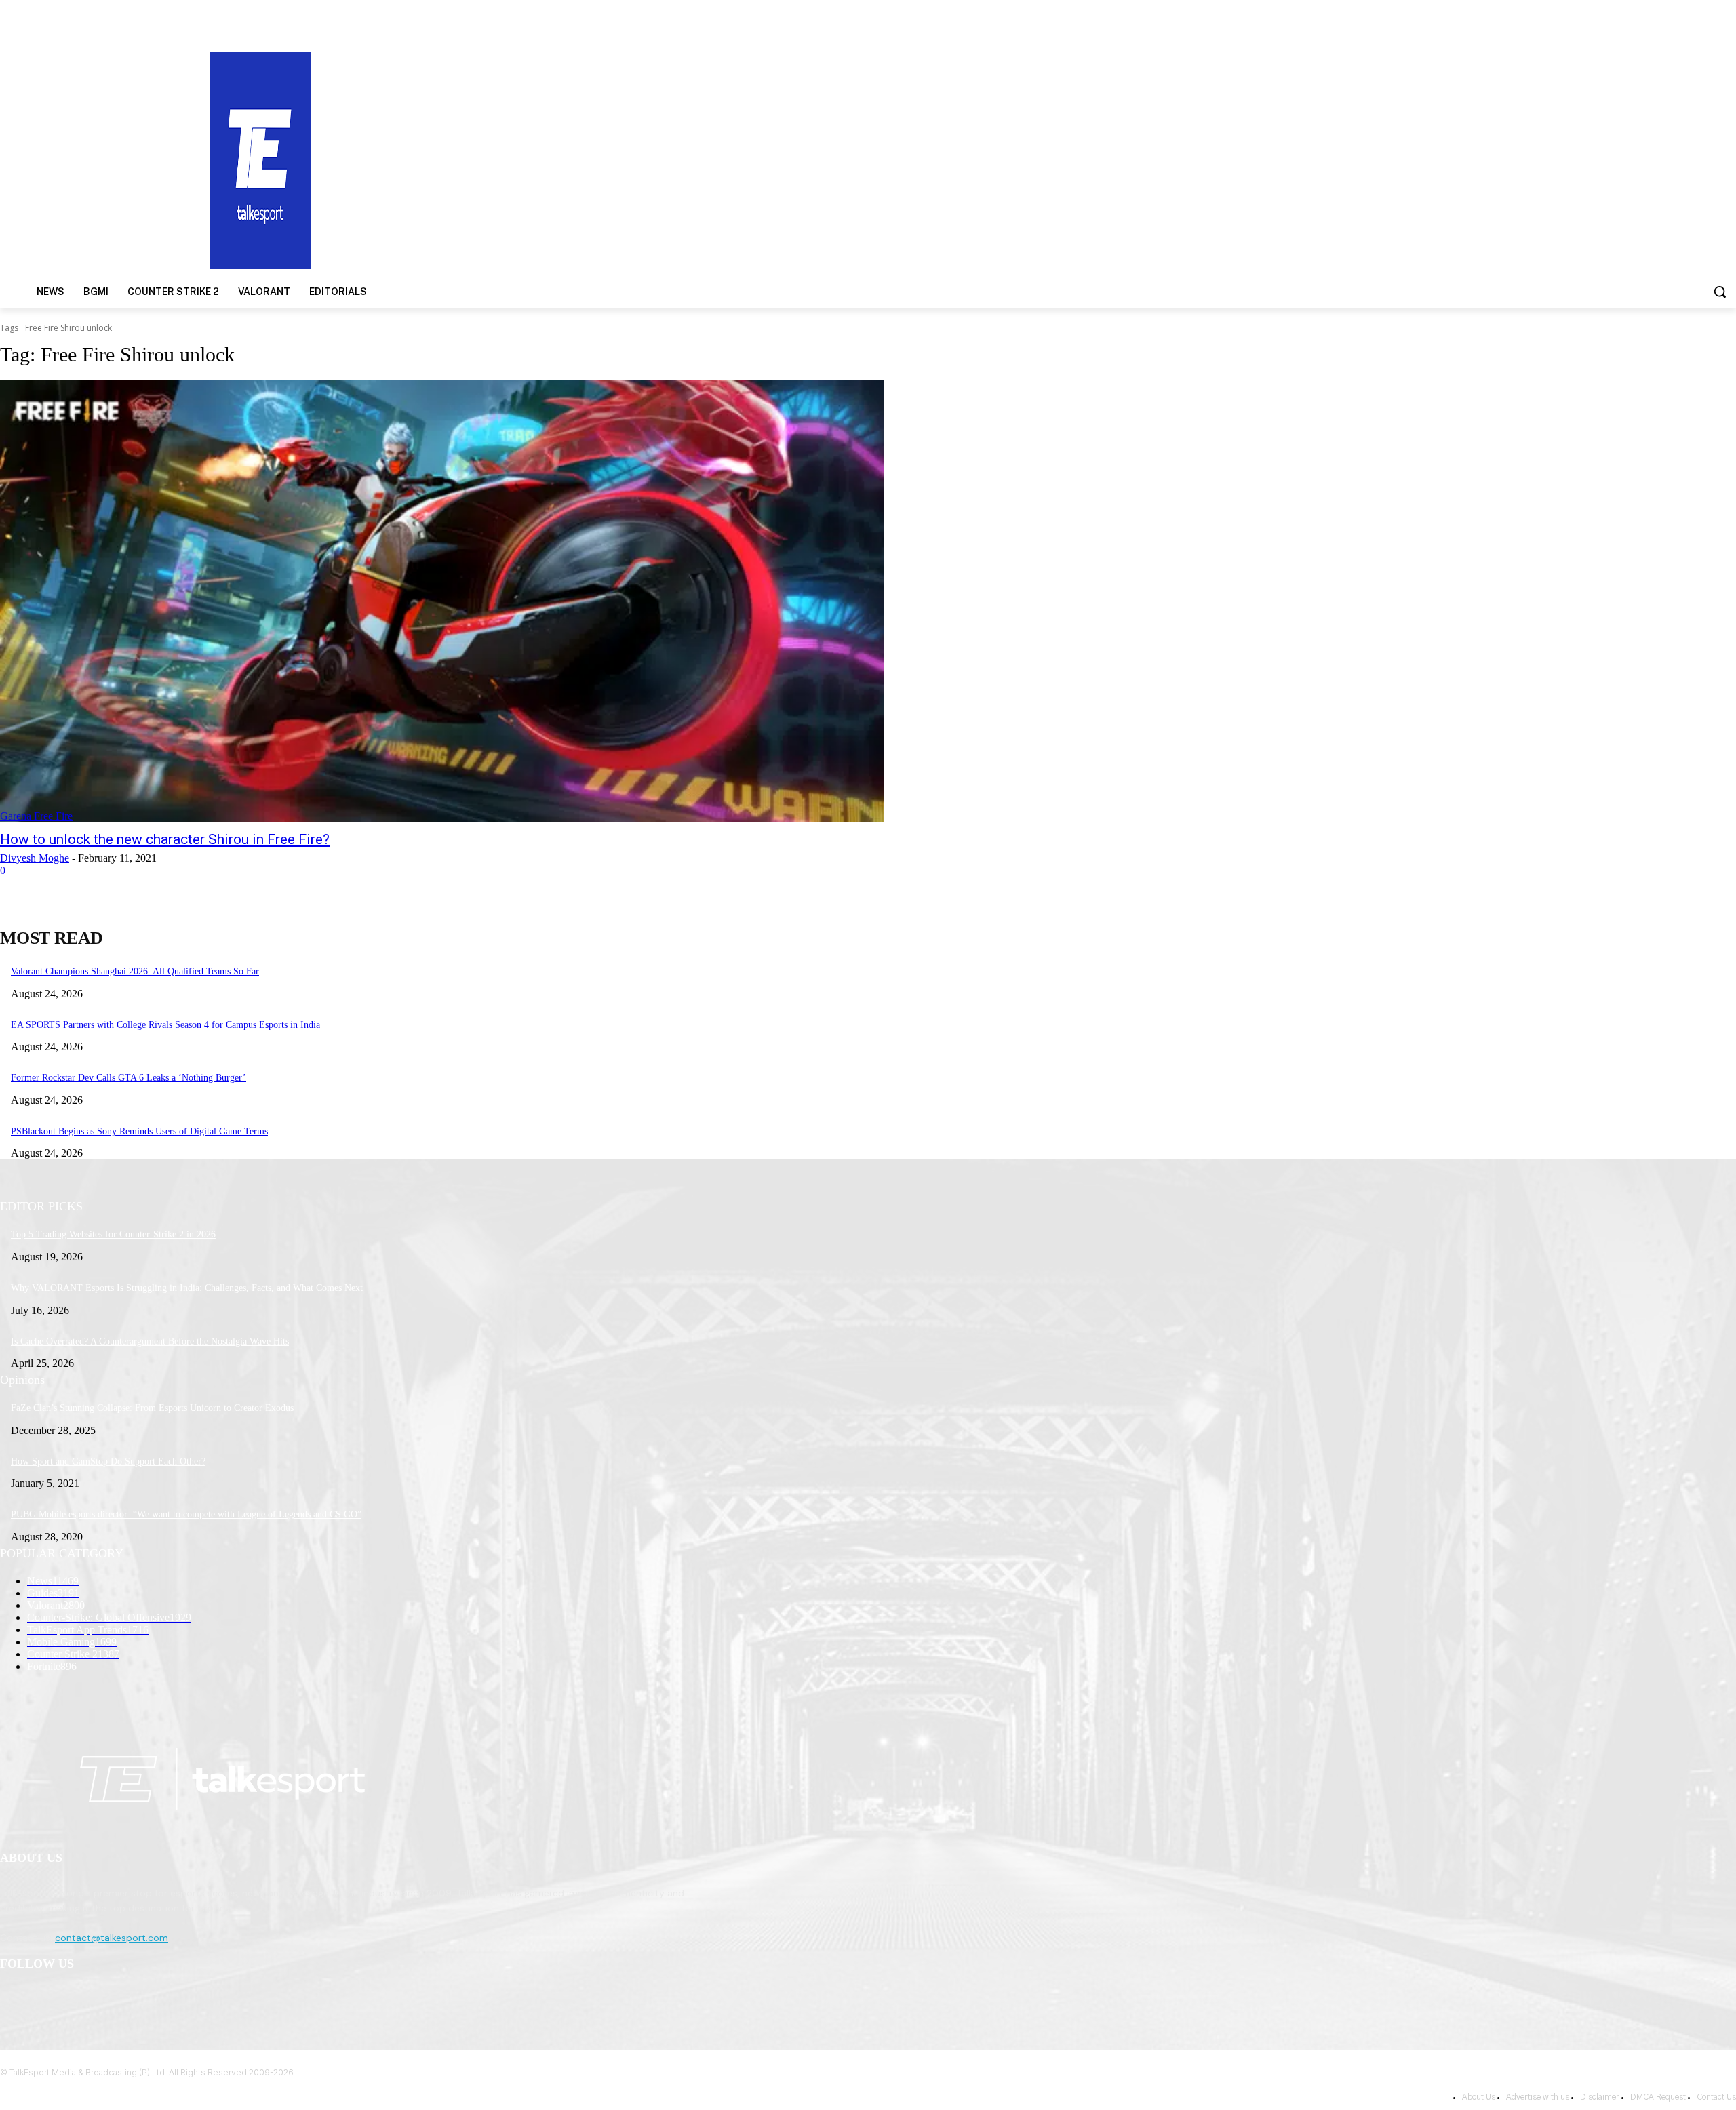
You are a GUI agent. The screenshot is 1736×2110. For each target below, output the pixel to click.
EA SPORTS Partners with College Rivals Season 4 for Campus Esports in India (165, 1025)
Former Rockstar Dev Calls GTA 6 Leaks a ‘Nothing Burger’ (129, 1078)
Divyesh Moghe (35, 858)
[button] (1720, 292)
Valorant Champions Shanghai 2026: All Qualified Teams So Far (135, 971)
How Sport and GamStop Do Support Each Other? (108, 1461)
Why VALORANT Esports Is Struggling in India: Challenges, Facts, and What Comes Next (187, 1288)
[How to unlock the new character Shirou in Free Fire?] (442, 601)
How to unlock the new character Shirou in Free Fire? (165, 839)
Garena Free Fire (36, 816)
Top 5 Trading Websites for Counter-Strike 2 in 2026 (113, 1234)
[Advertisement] (1128, 159)
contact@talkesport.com (112, 1938)
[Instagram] (48, 1999)
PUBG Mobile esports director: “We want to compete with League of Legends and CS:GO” (186, 1514)
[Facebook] (14, 1999)
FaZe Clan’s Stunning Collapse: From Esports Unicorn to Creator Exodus (152, 1408)
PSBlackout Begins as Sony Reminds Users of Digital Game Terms (139, 1131)
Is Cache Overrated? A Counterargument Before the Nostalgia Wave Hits (150, 1341)
